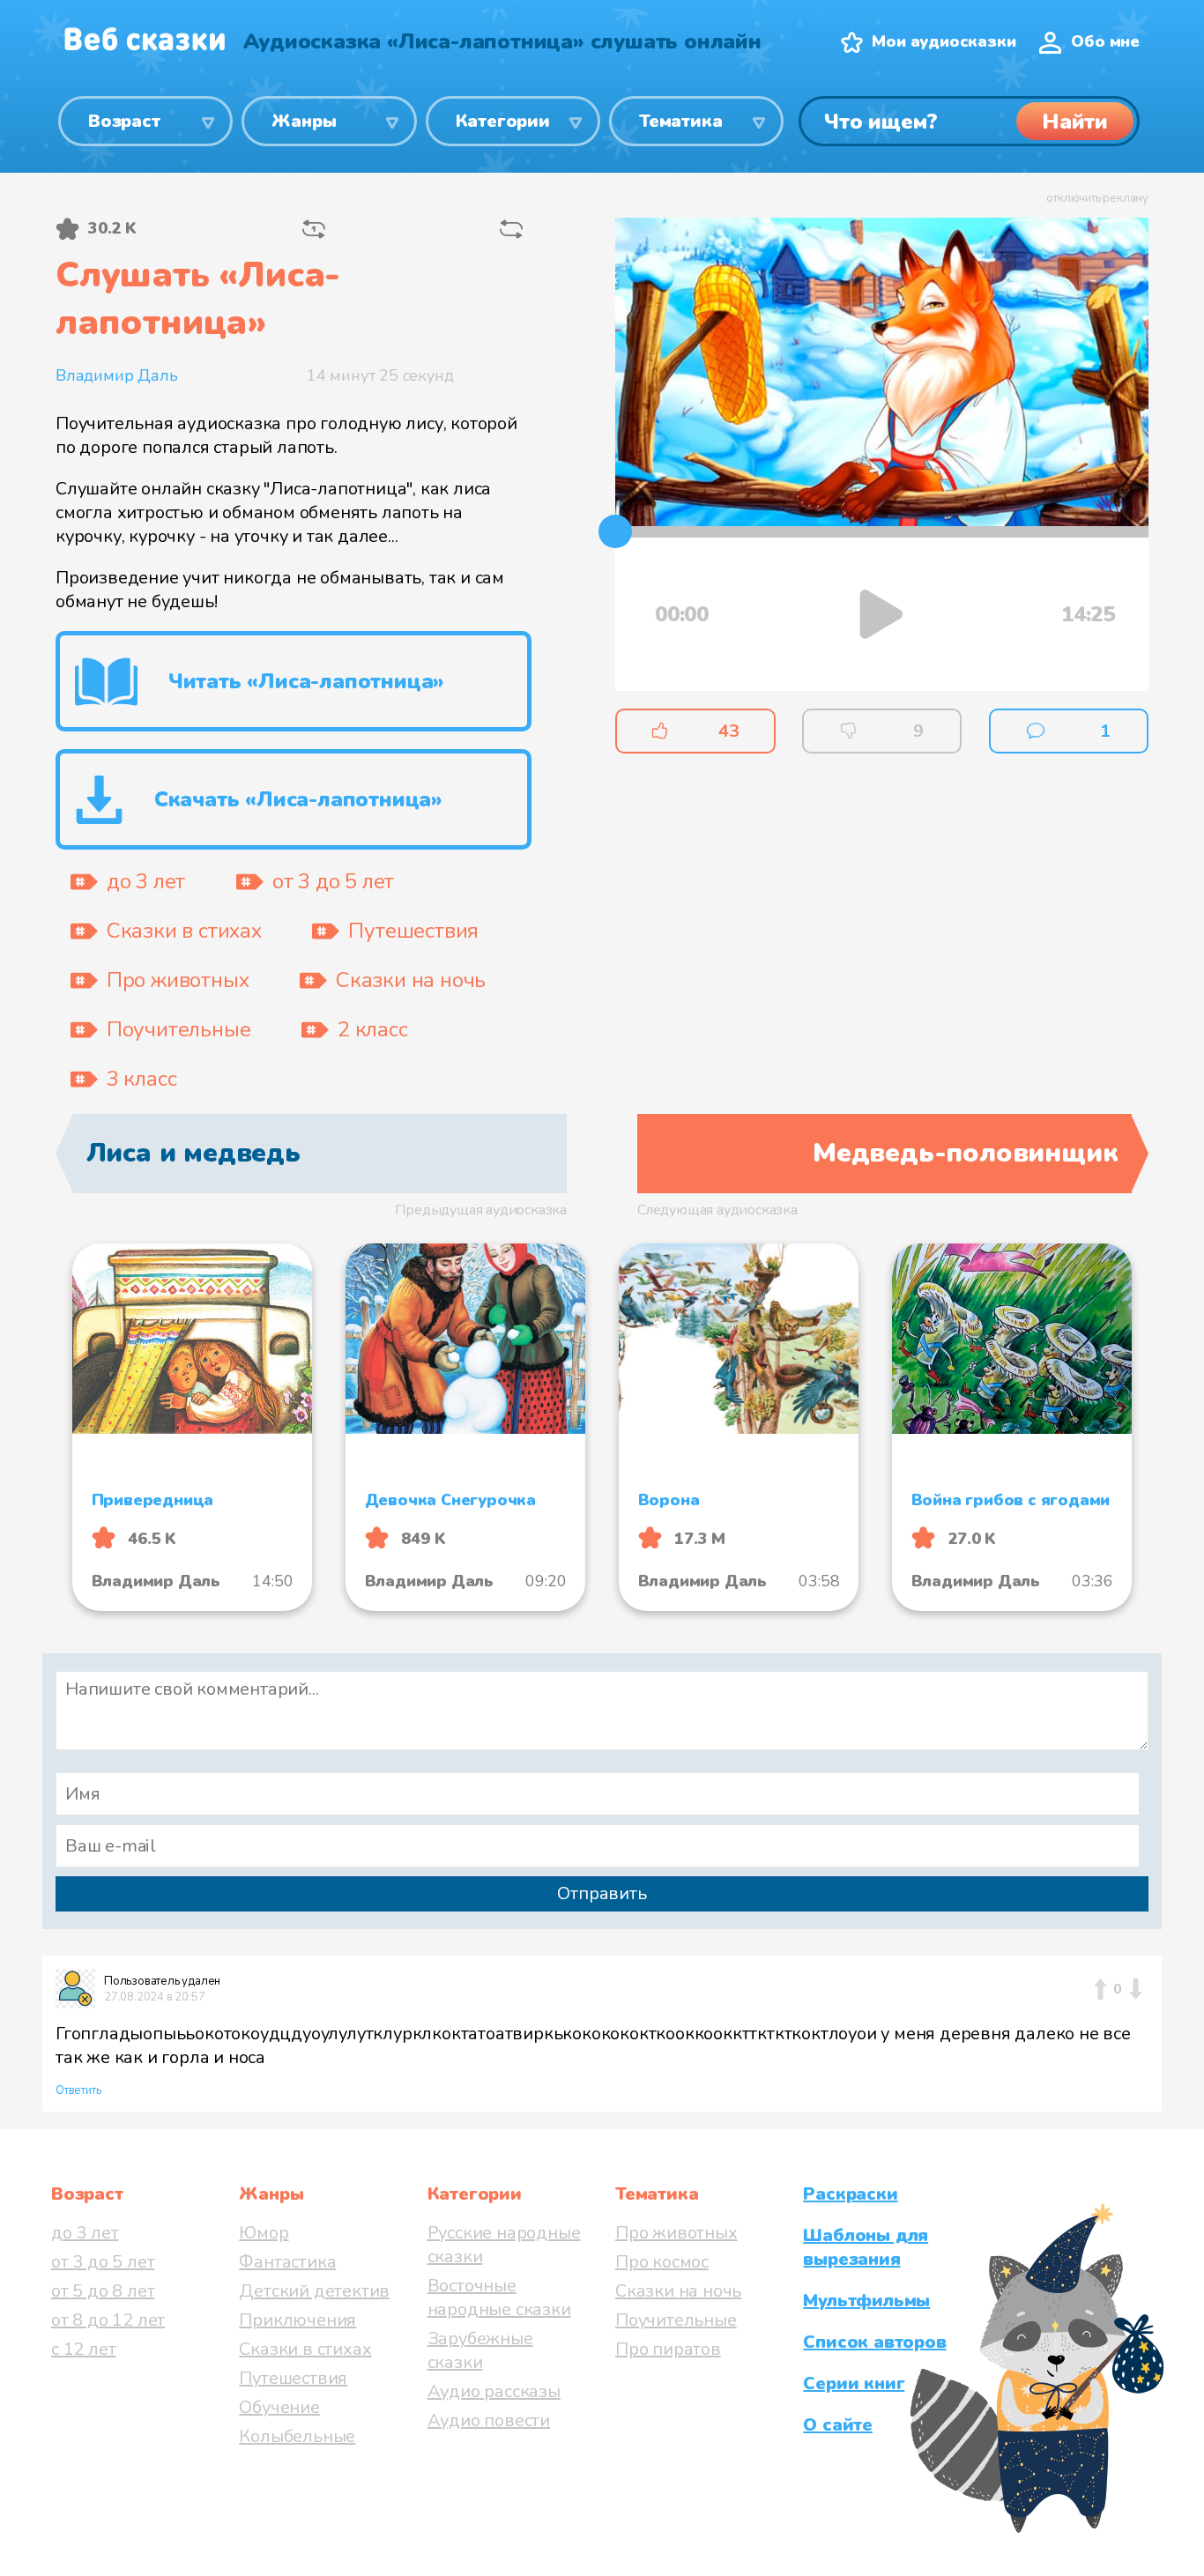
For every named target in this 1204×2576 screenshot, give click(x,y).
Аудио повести (489, 2420)
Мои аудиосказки (944, 41)
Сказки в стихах (305, 2349)
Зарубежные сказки (480, 2350)
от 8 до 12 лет (108, 2320)
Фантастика (287, 2262)
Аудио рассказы (494, 2391)
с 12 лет (83, 2349)
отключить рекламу (1097, 198)
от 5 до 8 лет (103, 2291)
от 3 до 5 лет (103, 2262)
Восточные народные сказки (499, 2298)
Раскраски (850, 2194)
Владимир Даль (116, 375)
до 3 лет (85, 2233)
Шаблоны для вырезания (866, 2247)
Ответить (78, 2090)
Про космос (662, 2262)
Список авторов (874, 2342)
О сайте (838, 2425)
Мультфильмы (866, 2301)
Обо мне (1105, 41)
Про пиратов (668, 2349)
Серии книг (854, 2383)
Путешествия (293, 2378)
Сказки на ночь (678, 2291)
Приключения (297, 2320)
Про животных (676, 2233)
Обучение (279, 2407)
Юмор (264, 2233)
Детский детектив (314, 2291)
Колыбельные (297, 2436)
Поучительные (676, 2320)
